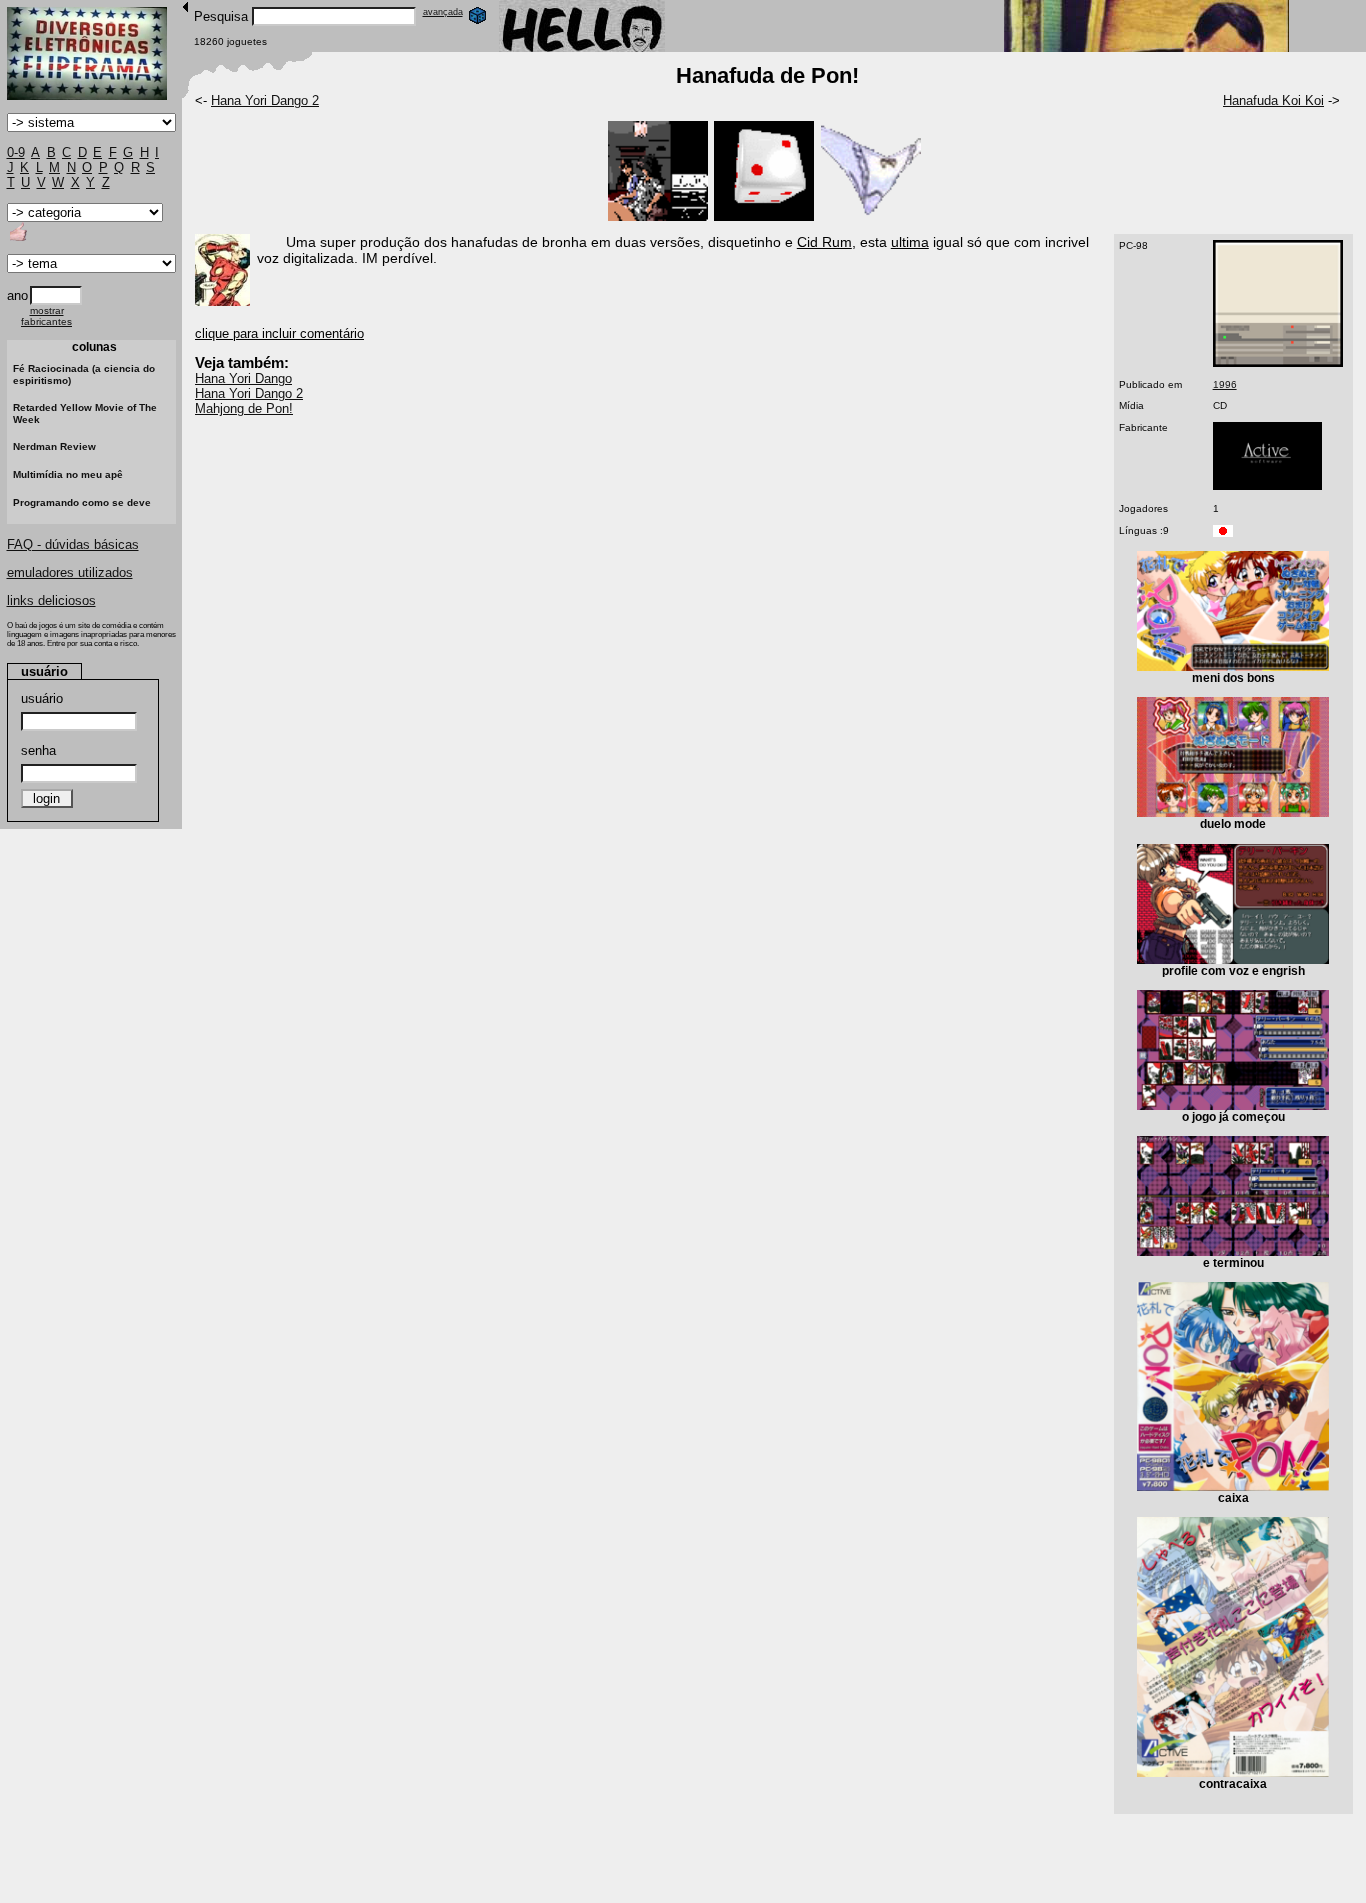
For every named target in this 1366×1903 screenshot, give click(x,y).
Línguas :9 (1144, 530)
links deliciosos (51, 600)
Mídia (1131, 405)
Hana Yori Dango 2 (265, 100)
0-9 (16, 152)
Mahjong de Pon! (244, 408)
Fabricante (1143, 427)
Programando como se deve (82, 502)
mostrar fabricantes (46, 316)
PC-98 (1133, 245)
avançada (443, 12)
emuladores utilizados (70, 572)
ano (17, 295)
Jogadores (1143, 508)
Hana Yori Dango (243, 378)
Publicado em (1150, 384)
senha (38, 750)
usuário (42, 698)
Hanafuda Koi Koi (1273, 100)
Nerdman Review (54, 446)
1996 (1225, 384)
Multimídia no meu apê (68, 474)
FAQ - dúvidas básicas (73, 544)
